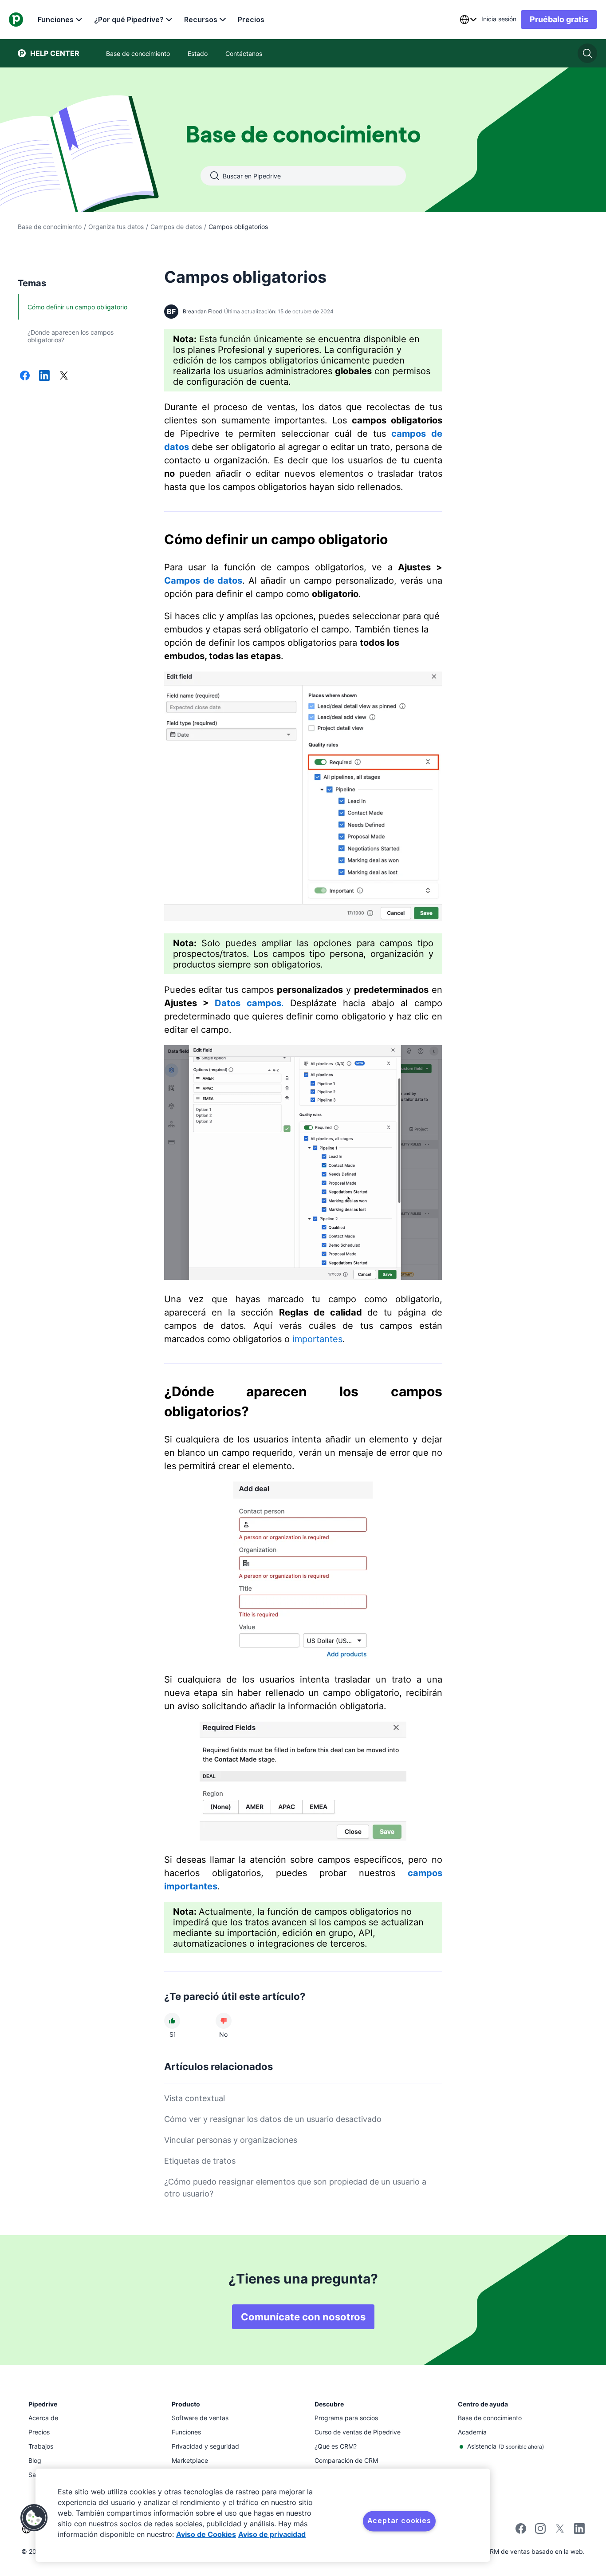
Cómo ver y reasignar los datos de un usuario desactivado (273, 2119)
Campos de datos (176, 227)
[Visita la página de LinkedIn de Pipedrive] (579, 2530)
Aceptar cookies (399, 2521)
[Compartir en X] (64, 376)
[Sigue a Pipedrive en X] (560, 2531)
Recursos (201, 20)
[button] (34, 2518)
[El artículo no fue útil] (224, 2021)
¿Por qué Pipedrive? (129, 20)
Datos (228, 1003)
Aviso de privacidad (272, 2534)
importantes (317, 1339)
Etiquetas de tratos (200, 2161)
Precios (251, 20)
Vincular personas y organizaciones (231, 2140)
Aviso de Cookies (206, 2534)
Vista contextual (195, 2098)
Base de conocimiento (50, 227)
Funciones (56, 20)
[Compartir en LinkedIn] (44, 376)
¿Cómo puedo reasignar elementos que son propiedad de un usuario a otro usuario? (295, 2188)
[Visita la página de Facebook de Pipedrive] (521, 2531)
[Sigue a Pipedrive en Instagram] (540, 2531)
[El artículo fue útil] (172, 2021)
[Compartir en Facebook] (25, 376)
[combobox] (468, 20)
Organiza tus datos (116, 227)
